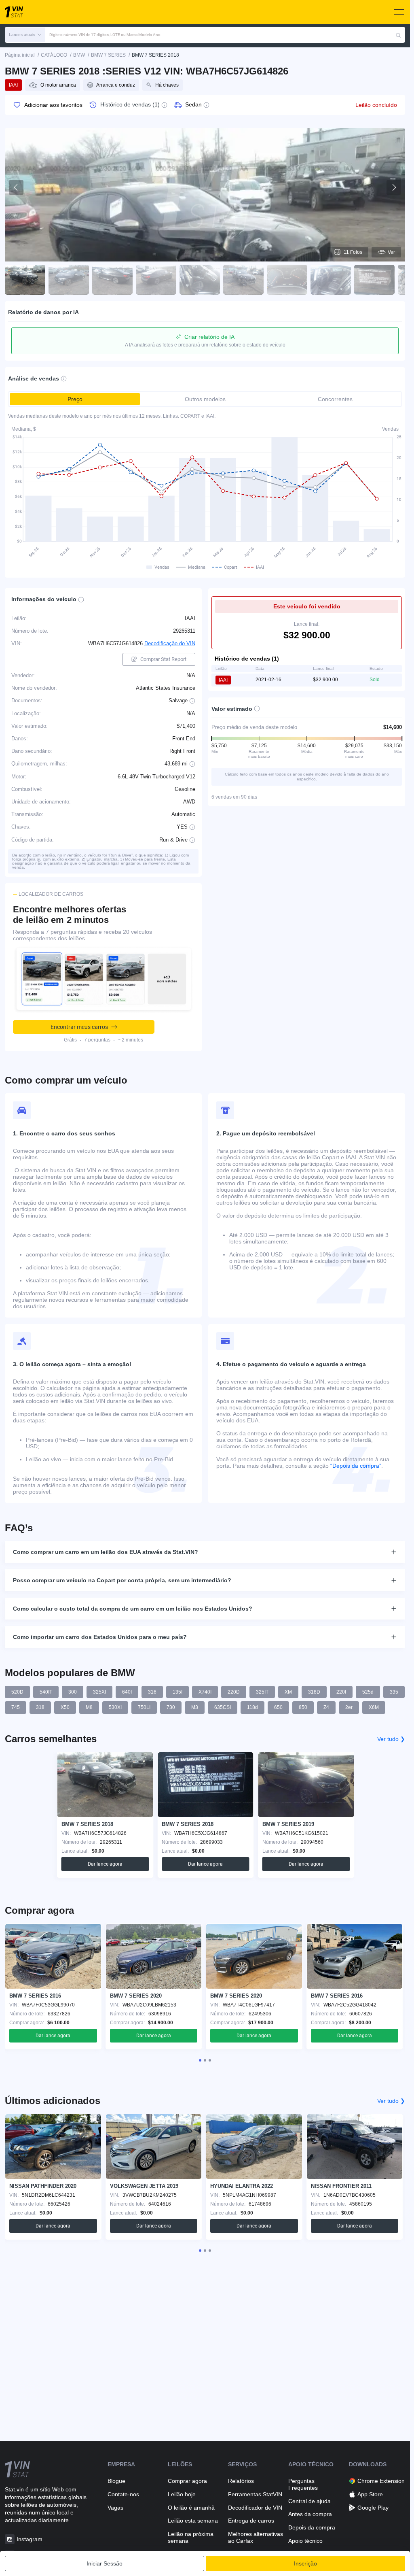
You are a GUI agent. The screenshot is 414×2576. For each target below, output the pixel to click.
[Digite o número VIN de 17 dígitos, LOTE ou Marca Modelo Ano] (398, 35)
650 (278, 1707)
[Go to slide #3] (112, 280)
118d (252, 1707)
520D (17, 1692)
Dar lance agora (105, 1864)
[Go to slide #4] (156, 280)
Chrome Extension (381, 2481)
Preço (75, 399)
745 (16, 1707)
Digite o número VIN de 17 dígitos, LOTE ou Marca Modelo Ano (105, 35)
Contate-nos (123, 2494)
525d (368, 1692)
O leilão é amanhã (191, 2508)
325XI (99, 1692)
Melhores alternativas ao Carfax (256, 2537)
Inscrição (305, 2563)
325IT (262, 1692)
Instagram (30, 2539)
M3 (195, 1707)
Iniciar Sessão (105, 2563)
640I (127, 1692)
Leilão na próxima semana (191, 2537)
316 (152, 1692)
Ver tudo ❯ (391, 1739)
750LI (144, 1707)
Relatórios (241, 2481)
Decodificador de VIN (255, 2508)
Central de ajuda (309, 2501)
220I (341, 1692)
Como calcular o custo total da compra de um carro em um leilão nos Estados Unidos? (133, 1609)
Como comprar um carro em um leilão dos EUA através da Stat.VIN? (106, 1552)
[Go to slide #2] (69, 280)
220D (234, 1692)
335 (394, 1692)
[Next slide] (394, 187)
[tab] (200, 2060)
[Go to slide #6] (243, 280)
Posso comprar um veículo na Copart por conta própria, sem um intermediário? (122, 1580)
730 (171, 1707)
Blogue (116, 2481)
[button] (25, 35)
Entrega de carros (251, 2521)
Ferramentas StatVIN (255, 2494)
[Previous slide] (16, 187)
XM (288, 1692)
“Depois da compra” (356, 1466)
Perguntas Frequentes (303, 2484)
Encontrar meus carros (79, 1027)
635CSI (223, 1707)
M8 (89, 1707)
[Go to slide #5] (200, 280)
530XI (115, 1707)
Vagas (115, 2508)
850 (303, 1707)
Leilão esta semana (193, 2521)
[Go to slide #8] (331, 280)
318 (40, 1707)
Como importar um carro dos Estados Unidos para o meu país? (100, 1637)
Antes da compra (310, 2514)
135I (177, 1692)
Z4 (326, 1707)
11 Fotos (353, 252)
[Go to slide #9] (374, 280)
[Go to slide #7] (287, 280)
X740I (205, 1692)
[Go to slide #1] (25, 280)
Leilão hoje (182, 2494)
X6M (374, 1707)
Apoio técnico (305, 2541)
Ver (391, 252)
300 (73, 1692)
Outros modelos (205, 399)
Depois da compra (312, 2527)
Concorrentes (335, 399)
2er (349, 1707)
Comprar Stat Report (163, 659)
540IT (46, 1692)
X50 (65, 1707)
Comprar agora (187, 2481)
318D (314, 1692)
